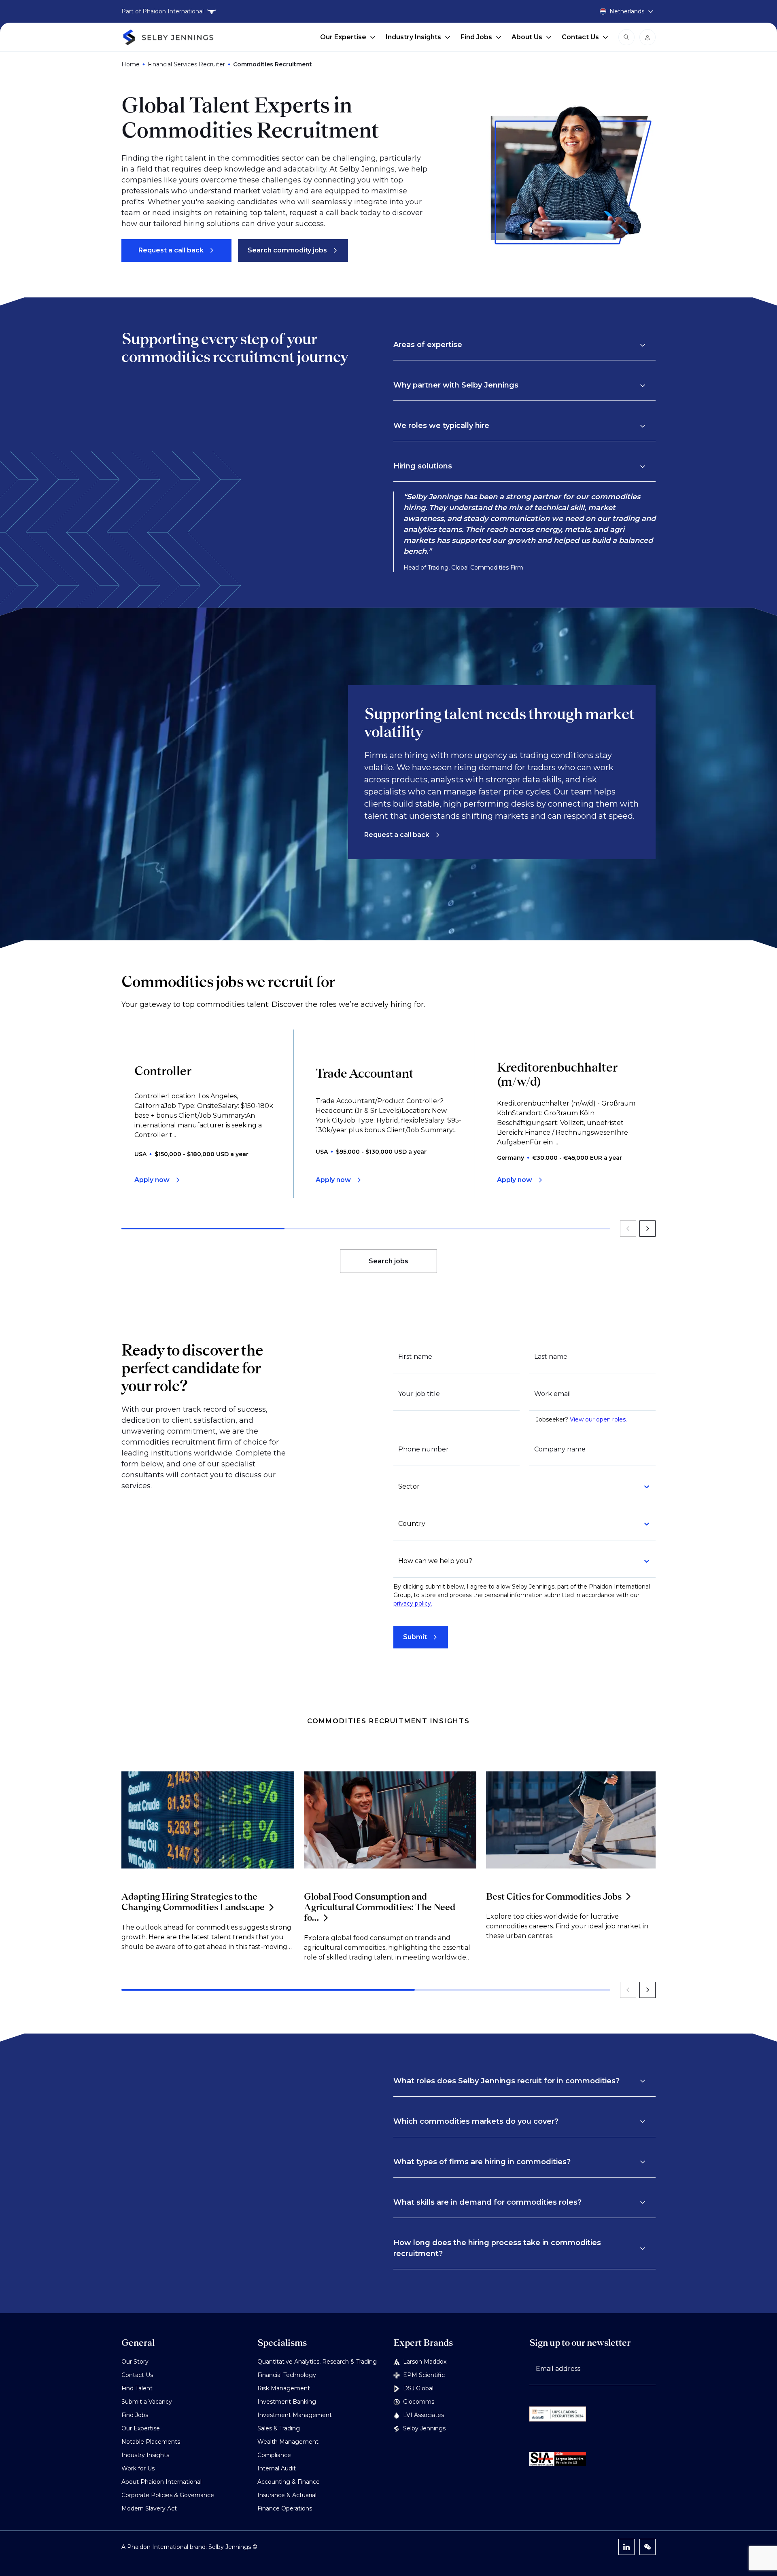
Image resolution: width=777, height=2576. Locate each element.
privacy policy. (413, 1604)
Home (131, 64)
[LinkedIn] (626, 2547)
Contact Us (580, 37)
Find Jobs (476, 37)
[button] (520, 345)
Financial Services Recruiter (186, 64)
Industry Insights (413, 37)
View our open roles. (598, 1419)
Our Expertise (343, 37)
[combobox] (520, 1487)
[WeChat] (647, 2547)
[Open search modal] (626, 37)
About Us (527, 37)
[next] (647, 1229)
